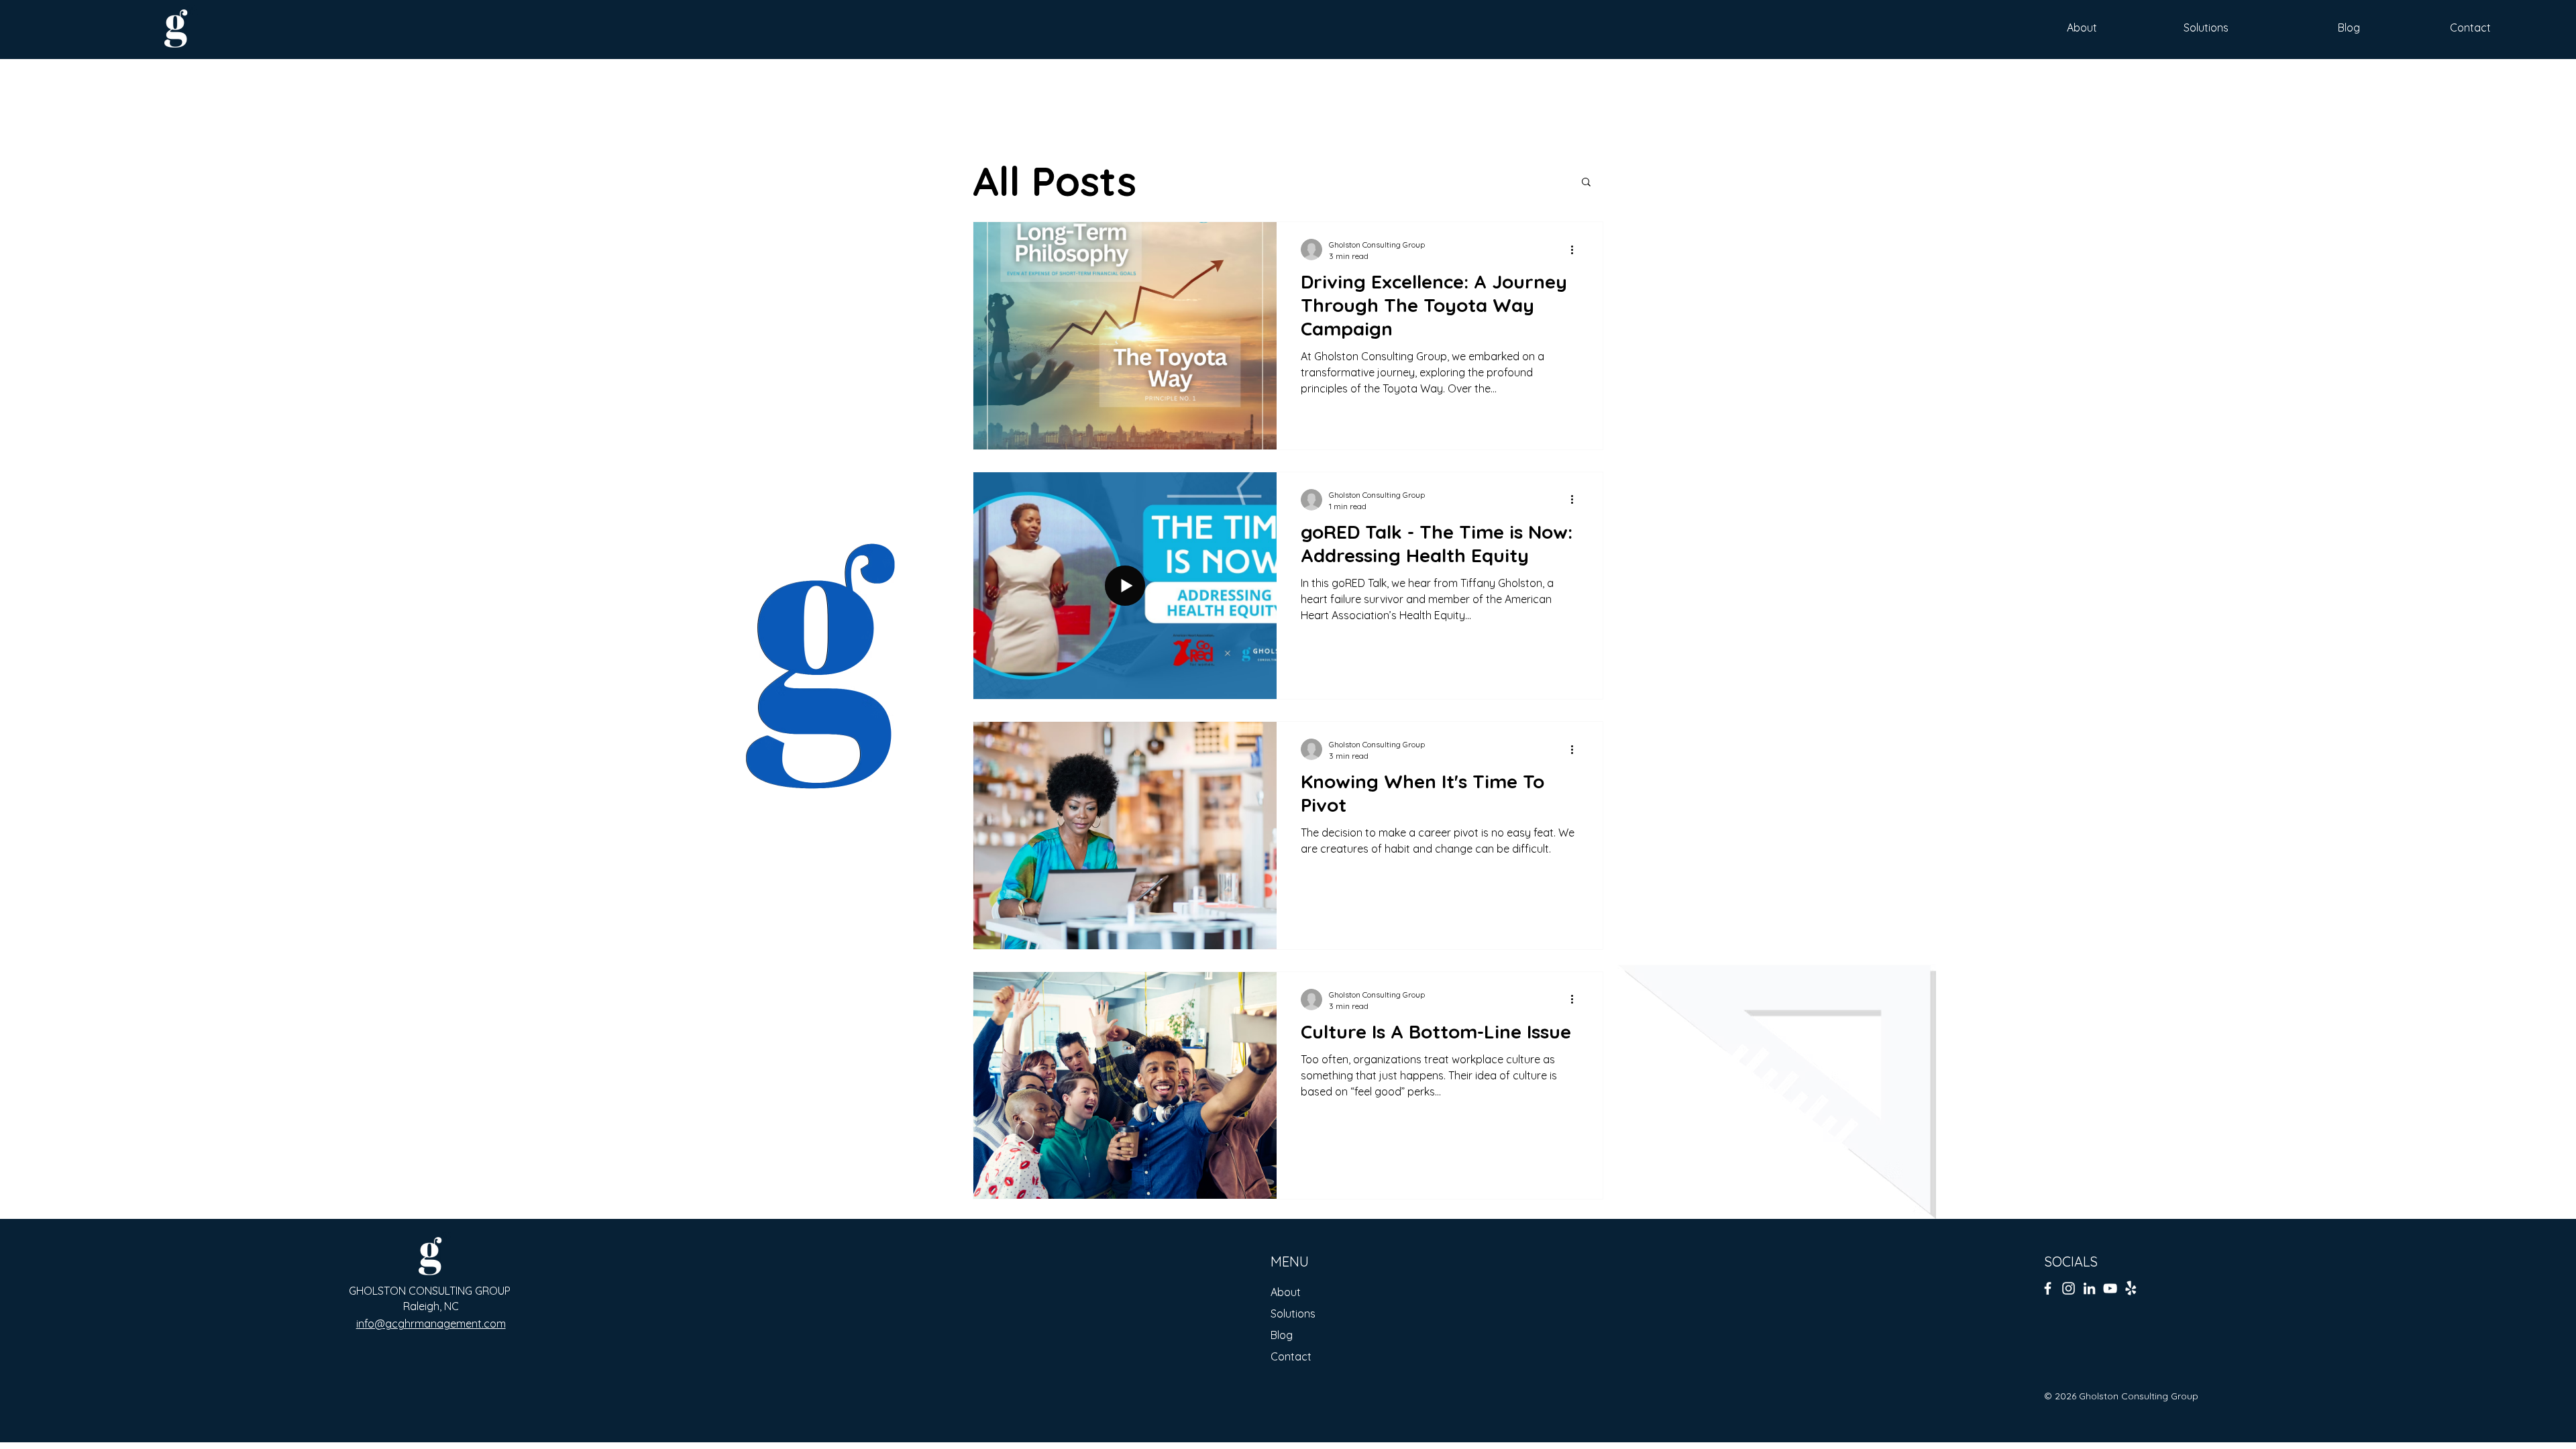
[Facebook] (2048, 1288)
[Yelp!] (2131, 1288)
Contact (1291, 1356)
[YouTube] (2110, 1288)
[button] (1586, 183)
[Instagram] (2069, 1288)
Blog (1282, 1335)
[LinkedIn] (2089, 1288)
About (1286, 1292)
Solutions (1293, 1313)
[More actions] (1576, 250)
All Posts (1055, 181)
